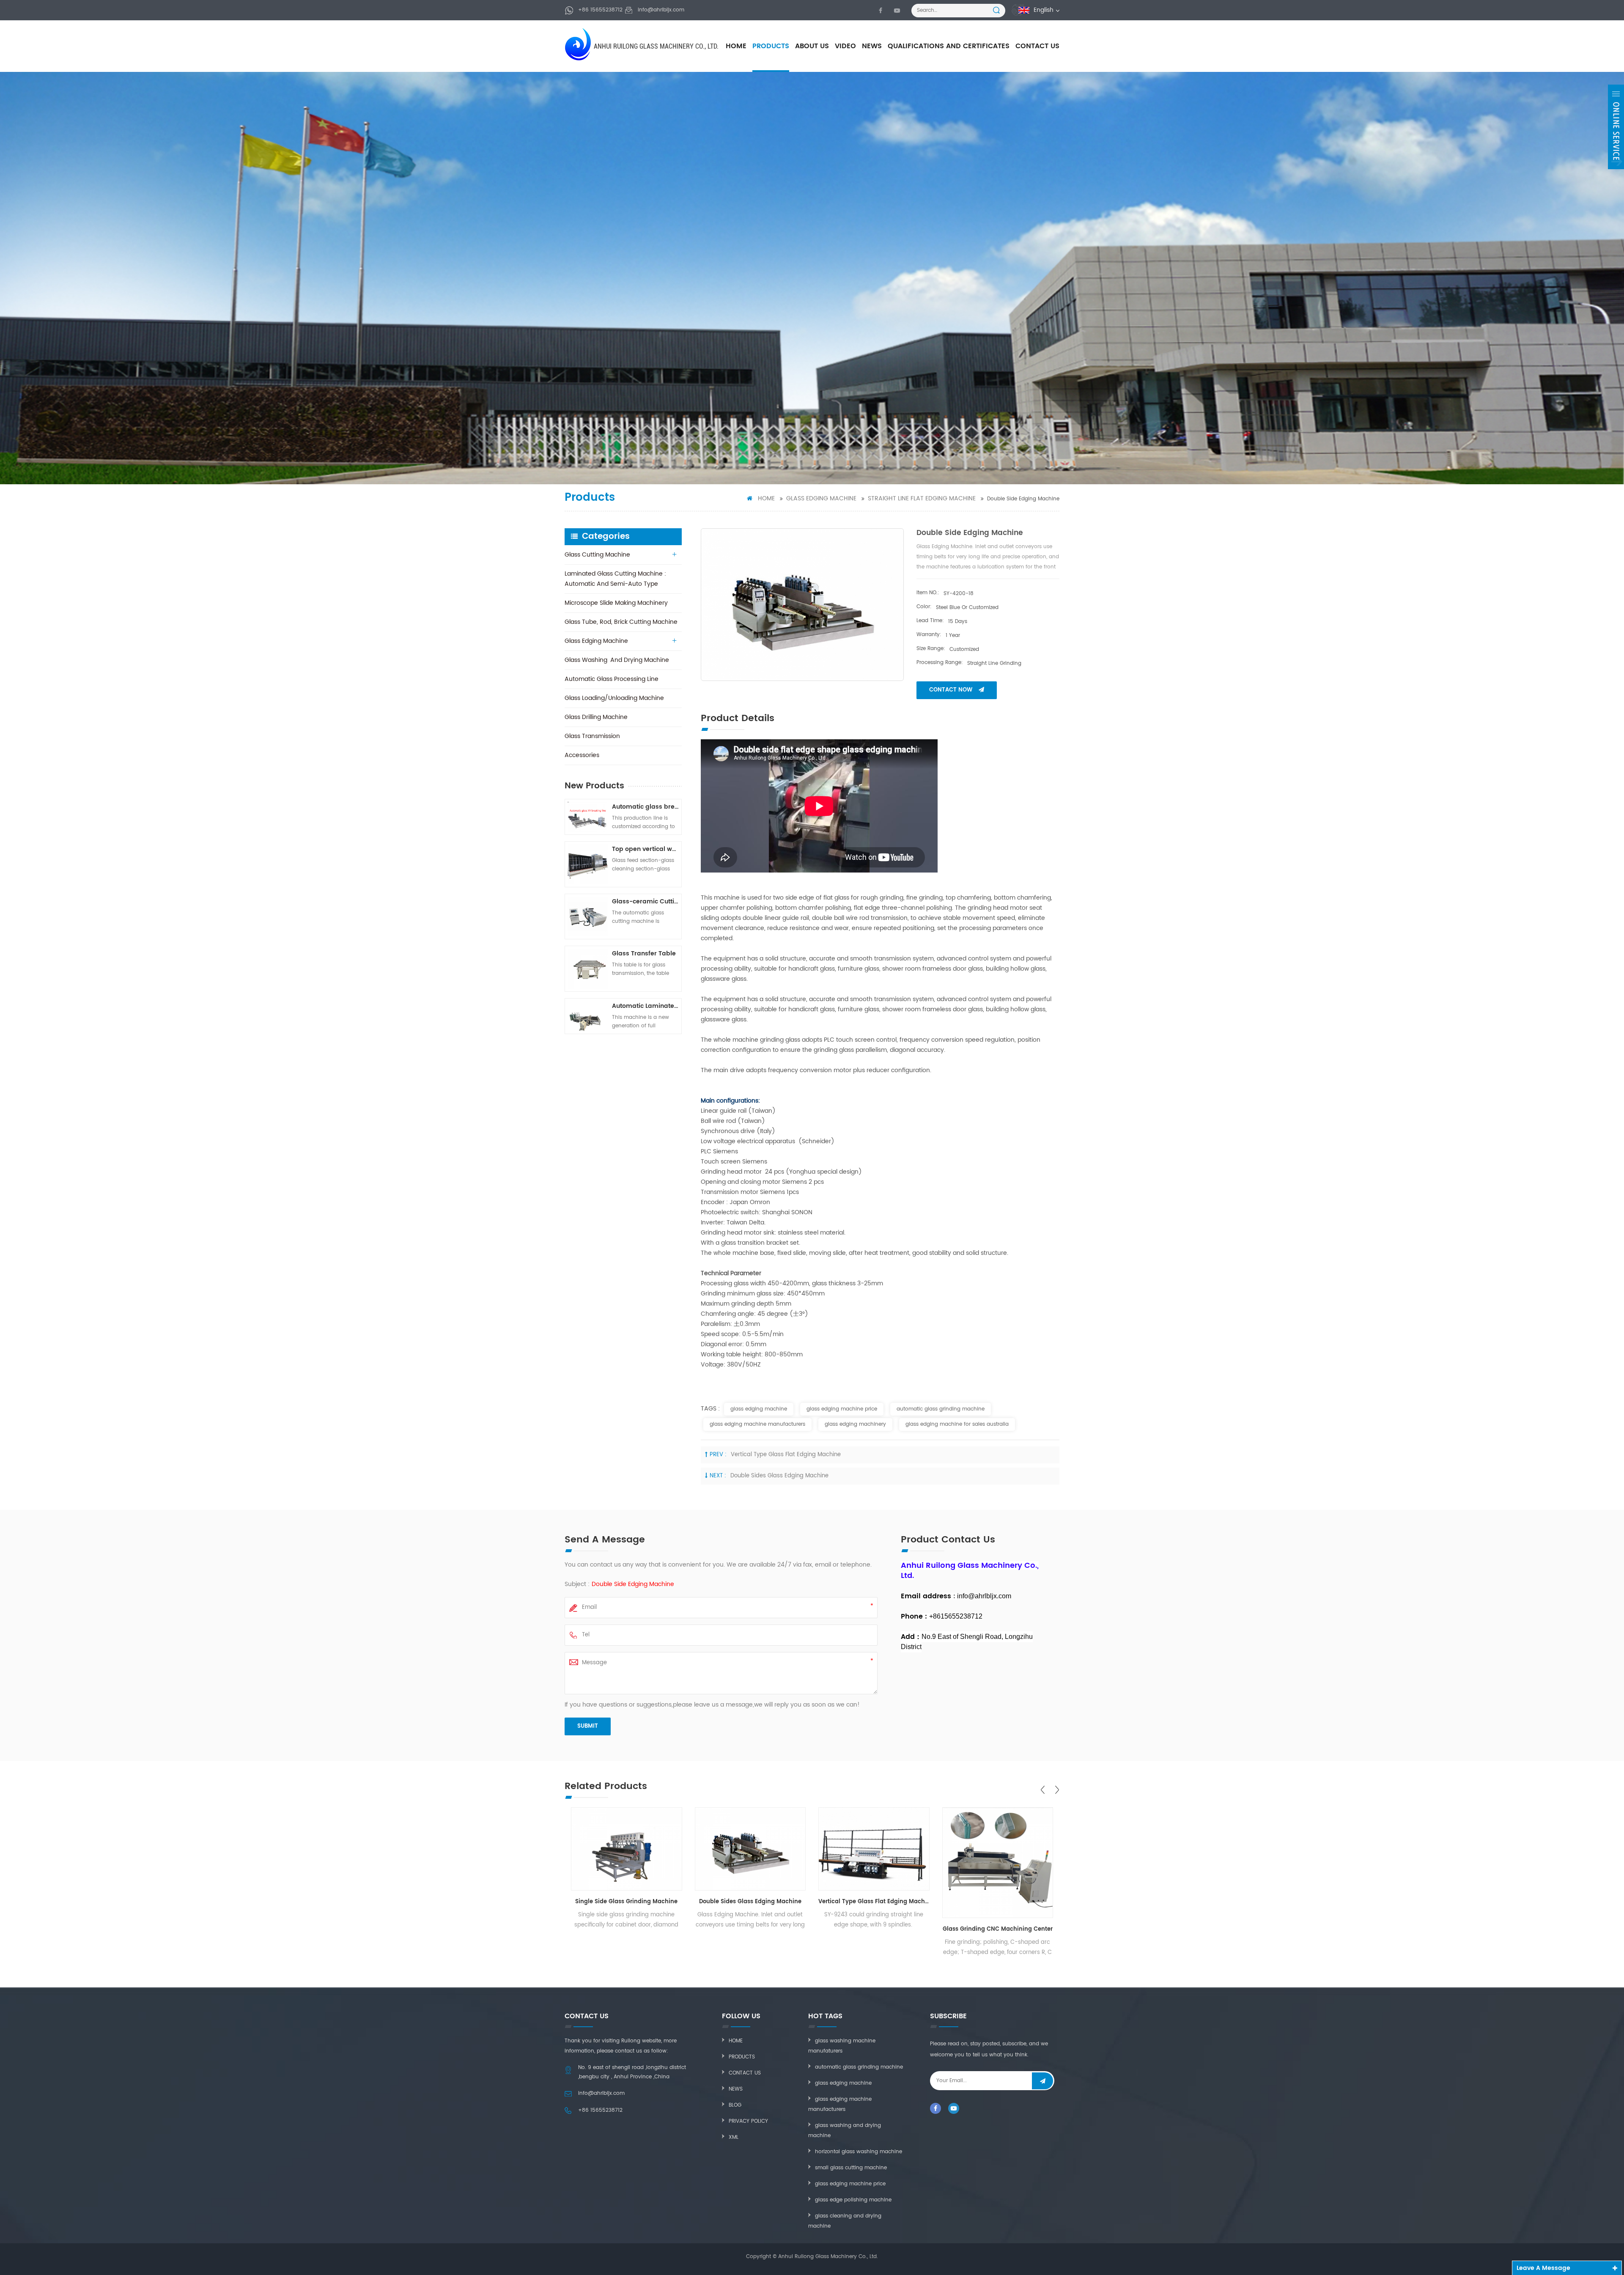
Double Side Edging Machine (633, 1584)
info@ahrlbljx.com (661, 10)
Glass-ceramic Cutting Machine (645, 901)
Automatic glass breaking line (645, 807)
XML (734, 2137)
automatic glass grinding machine (941, 1409)
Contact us (745, 2073)
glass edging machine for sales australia (957, 1424)
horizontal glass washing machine (859, 2152)
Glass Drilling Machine (596, 717)
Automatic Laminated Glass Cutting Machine (645, 1006)
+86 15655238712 (600, 10)
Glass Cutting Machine (597, 555)
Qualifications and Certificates (949, 46)
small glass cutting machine (851, 2168)
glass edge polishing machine (853, 2200)
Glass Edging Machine (821, 498)
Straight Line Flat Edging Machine (922, 498)
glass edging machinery (855, 1424)
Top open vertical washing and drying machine (645, 849)
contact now (951, 690)
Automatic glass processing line (612, 679)
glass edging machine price (842, 1409)
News (872, 46)
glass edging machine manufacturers (757, 1424)
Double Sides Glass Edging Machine (779, 1476)
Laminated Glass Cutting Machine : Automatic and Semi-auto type (615, 579)
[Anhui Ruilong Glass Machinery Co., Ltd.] (579, 44)
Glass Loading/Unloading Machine (614, 698)
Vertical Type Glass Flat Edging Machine (786, 1455)
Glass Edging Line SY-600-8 (997, 1902)
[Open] (1616, 127)
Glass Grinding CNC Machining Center (874, 1929)
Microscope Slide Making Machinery (616, 603)
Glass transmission (592, 736)
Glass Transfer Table (644, 954)
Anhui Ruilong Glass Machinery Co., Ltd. (656, 46)
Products (771, 46)
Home (736, 46)
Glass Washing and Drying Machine (617, 660)
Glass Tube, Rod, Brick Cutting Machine (621, 622)
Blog (735, 2105)
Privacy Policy (748, 2121)
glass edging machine (759, 1409)
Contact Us (1037, 46)
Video (845, 46)
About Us (812, 46)
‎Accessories (582, 755)
